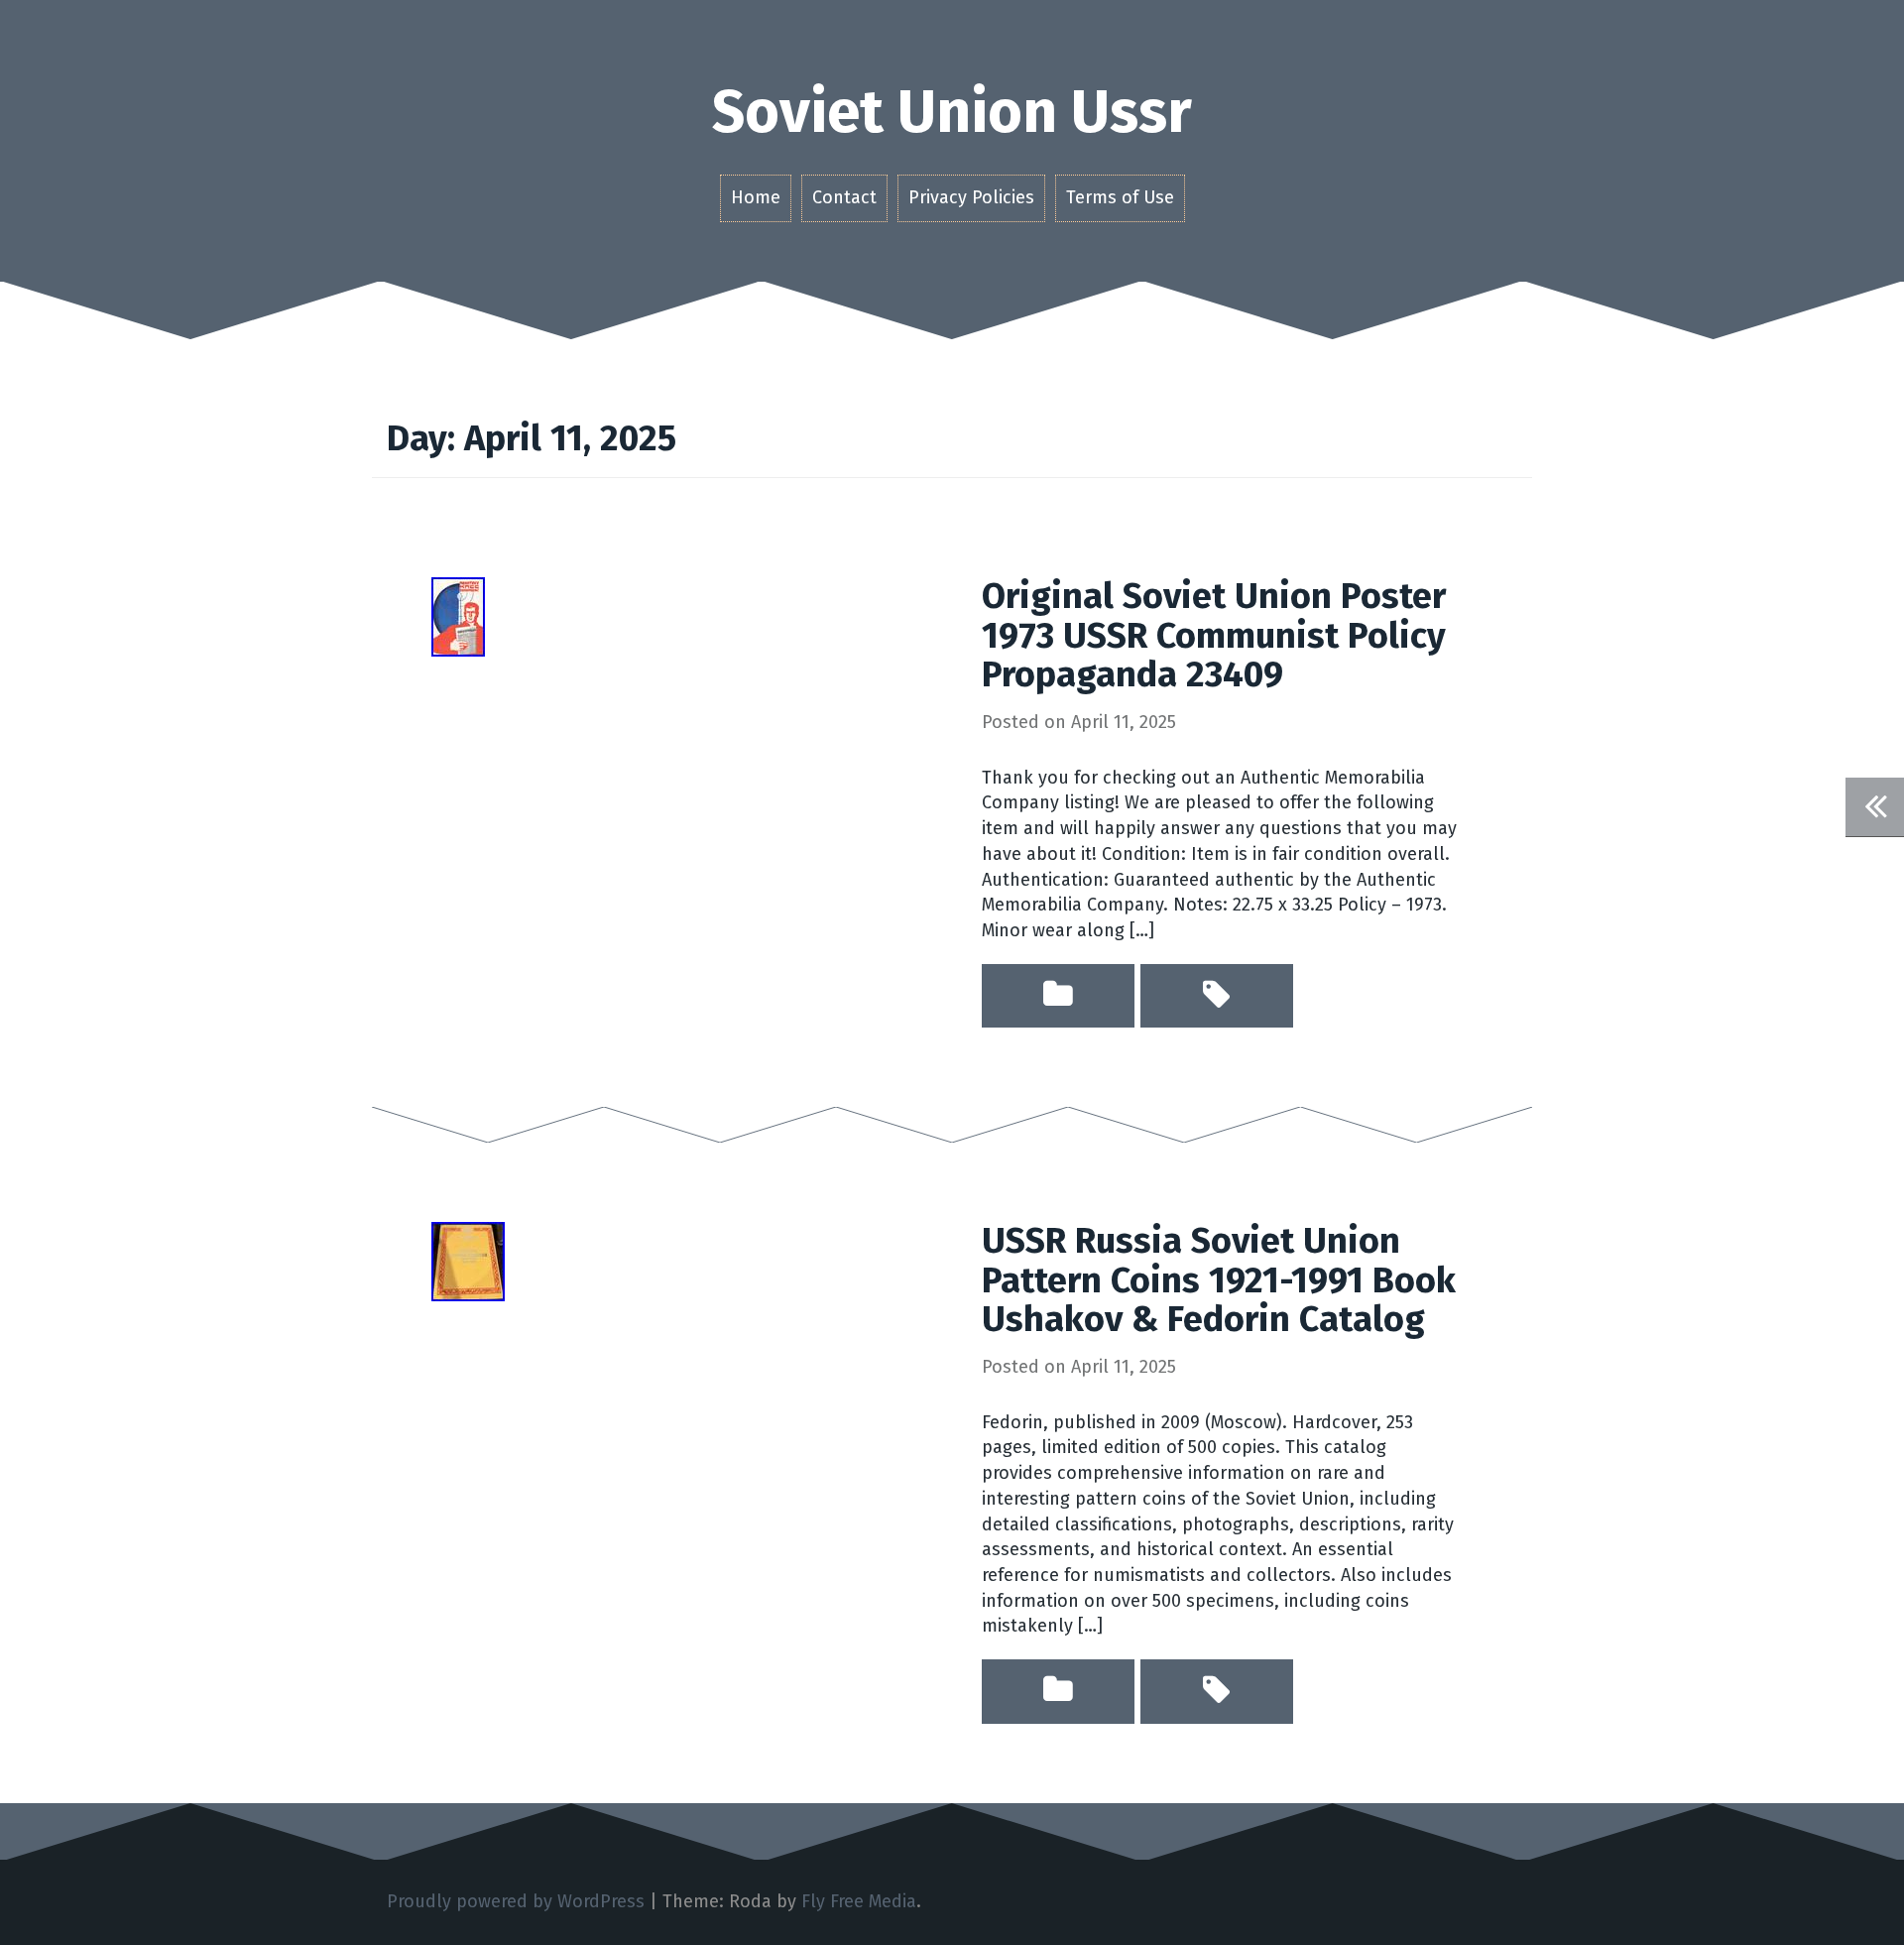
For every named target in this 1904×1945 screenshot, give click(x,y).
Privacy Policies (971, 197)
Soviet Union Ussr (952, 112)
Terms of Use (1120, 197)
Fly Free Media (859, 1901)
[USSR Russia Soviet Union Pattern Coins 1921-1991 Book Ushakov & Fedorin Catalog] (468, 1261)
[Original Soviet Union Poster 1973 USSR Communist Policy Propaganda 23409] (458, 616)
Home (756, 197)
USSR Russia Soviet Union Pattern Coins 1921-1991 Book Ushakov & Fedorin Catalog (1219, 1280)
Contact (844, 197)
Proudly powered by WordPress (516, 1901)
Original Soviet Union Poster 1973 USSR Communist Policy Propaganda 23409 (1214, 635)
